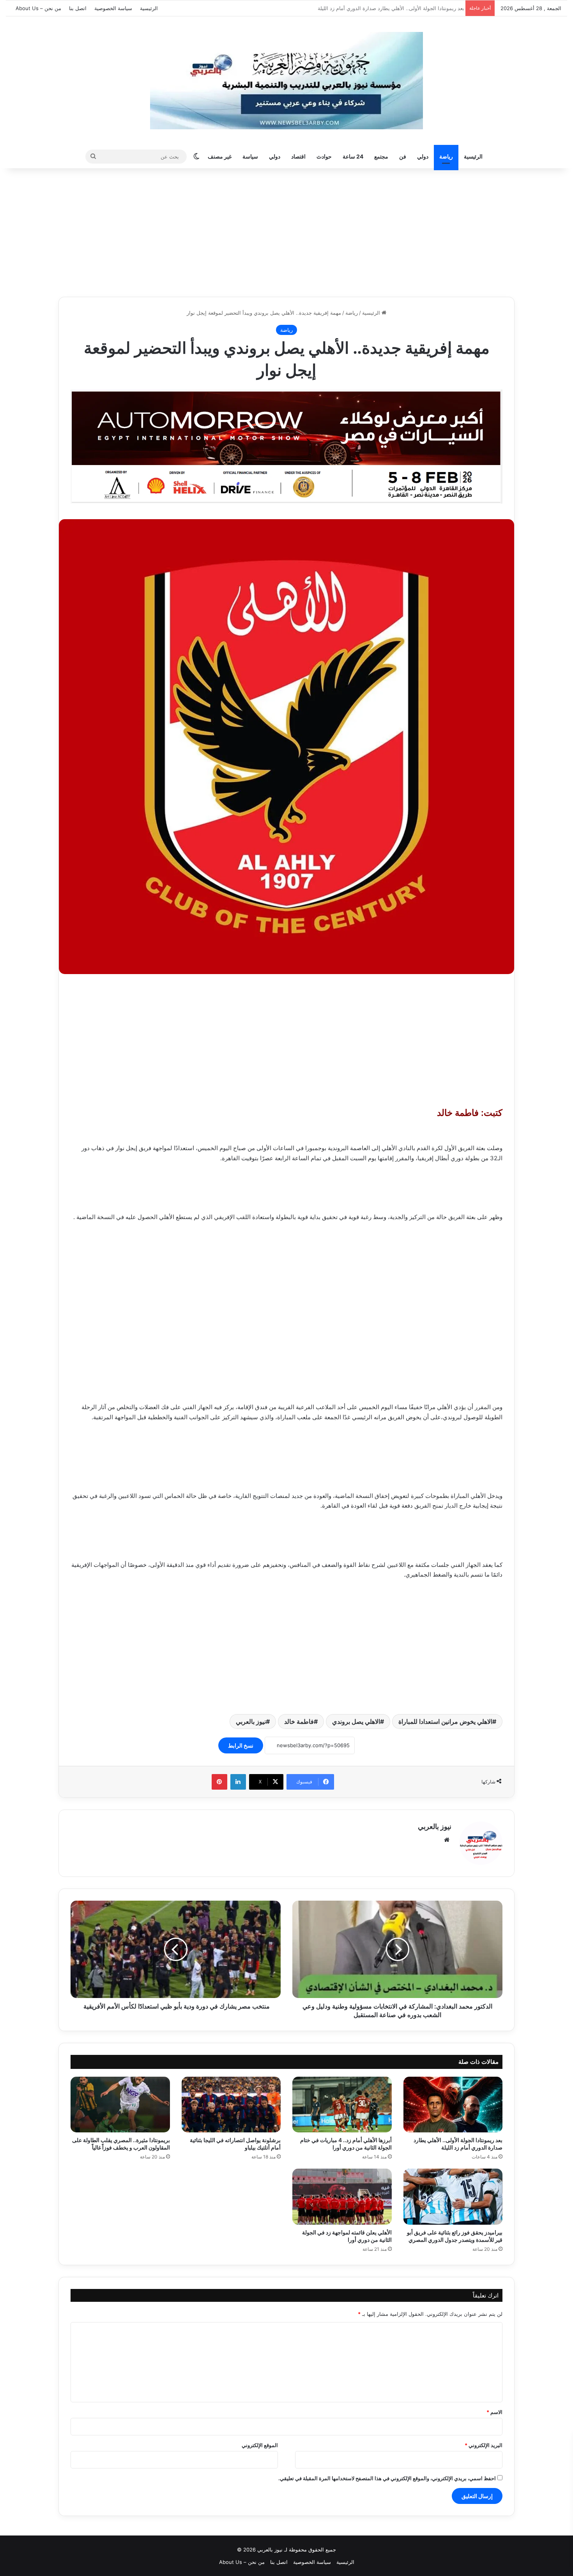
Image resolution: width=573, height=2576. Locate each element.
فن (403, 156)
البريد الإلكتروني (484, 2445)
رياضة (446, 156)
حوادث (324, 156)
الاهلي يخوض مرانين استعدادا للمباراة (445, 1721)
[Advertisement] (286, 231)
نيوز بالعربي (251, 1721)
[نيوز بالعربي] (286, 81)
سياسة (250, 156)
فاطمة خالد (299, 1721)
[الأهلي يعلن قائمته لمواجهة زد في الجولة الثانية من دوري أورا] (342, 2197)
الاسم (494, 2412)
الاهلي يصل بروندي (356, 1721)
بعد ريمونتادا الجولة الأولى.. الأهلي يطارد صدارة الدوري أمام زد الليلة (388, 8)
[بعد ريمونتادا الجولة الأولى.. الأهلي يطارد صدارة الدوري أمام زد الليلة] (453, 2105)
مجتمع (381, 156)
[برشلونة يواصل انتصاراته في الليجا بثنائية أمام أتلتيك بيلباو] (231, 2105)
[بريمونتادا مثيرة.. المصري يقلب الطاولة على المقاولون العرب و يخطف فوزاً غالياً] (120, 2105)
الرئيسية (149, 8)
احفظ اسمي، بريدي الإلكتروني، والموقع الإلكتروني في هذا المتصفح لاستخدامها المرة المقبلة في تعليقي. (387, 2478)
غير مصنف (220, 156)
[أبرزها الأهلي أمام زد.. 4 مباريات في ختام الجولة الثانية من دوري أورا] (342, 2105)
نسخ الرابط (241, 1745)
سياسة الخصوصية (113, 8)
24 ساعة (353, 156)
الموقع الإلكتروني (260, 2445)
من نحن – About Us (38, 8)
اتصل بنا (78, 8)
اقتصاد (298, 156)
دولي (423, 156)
